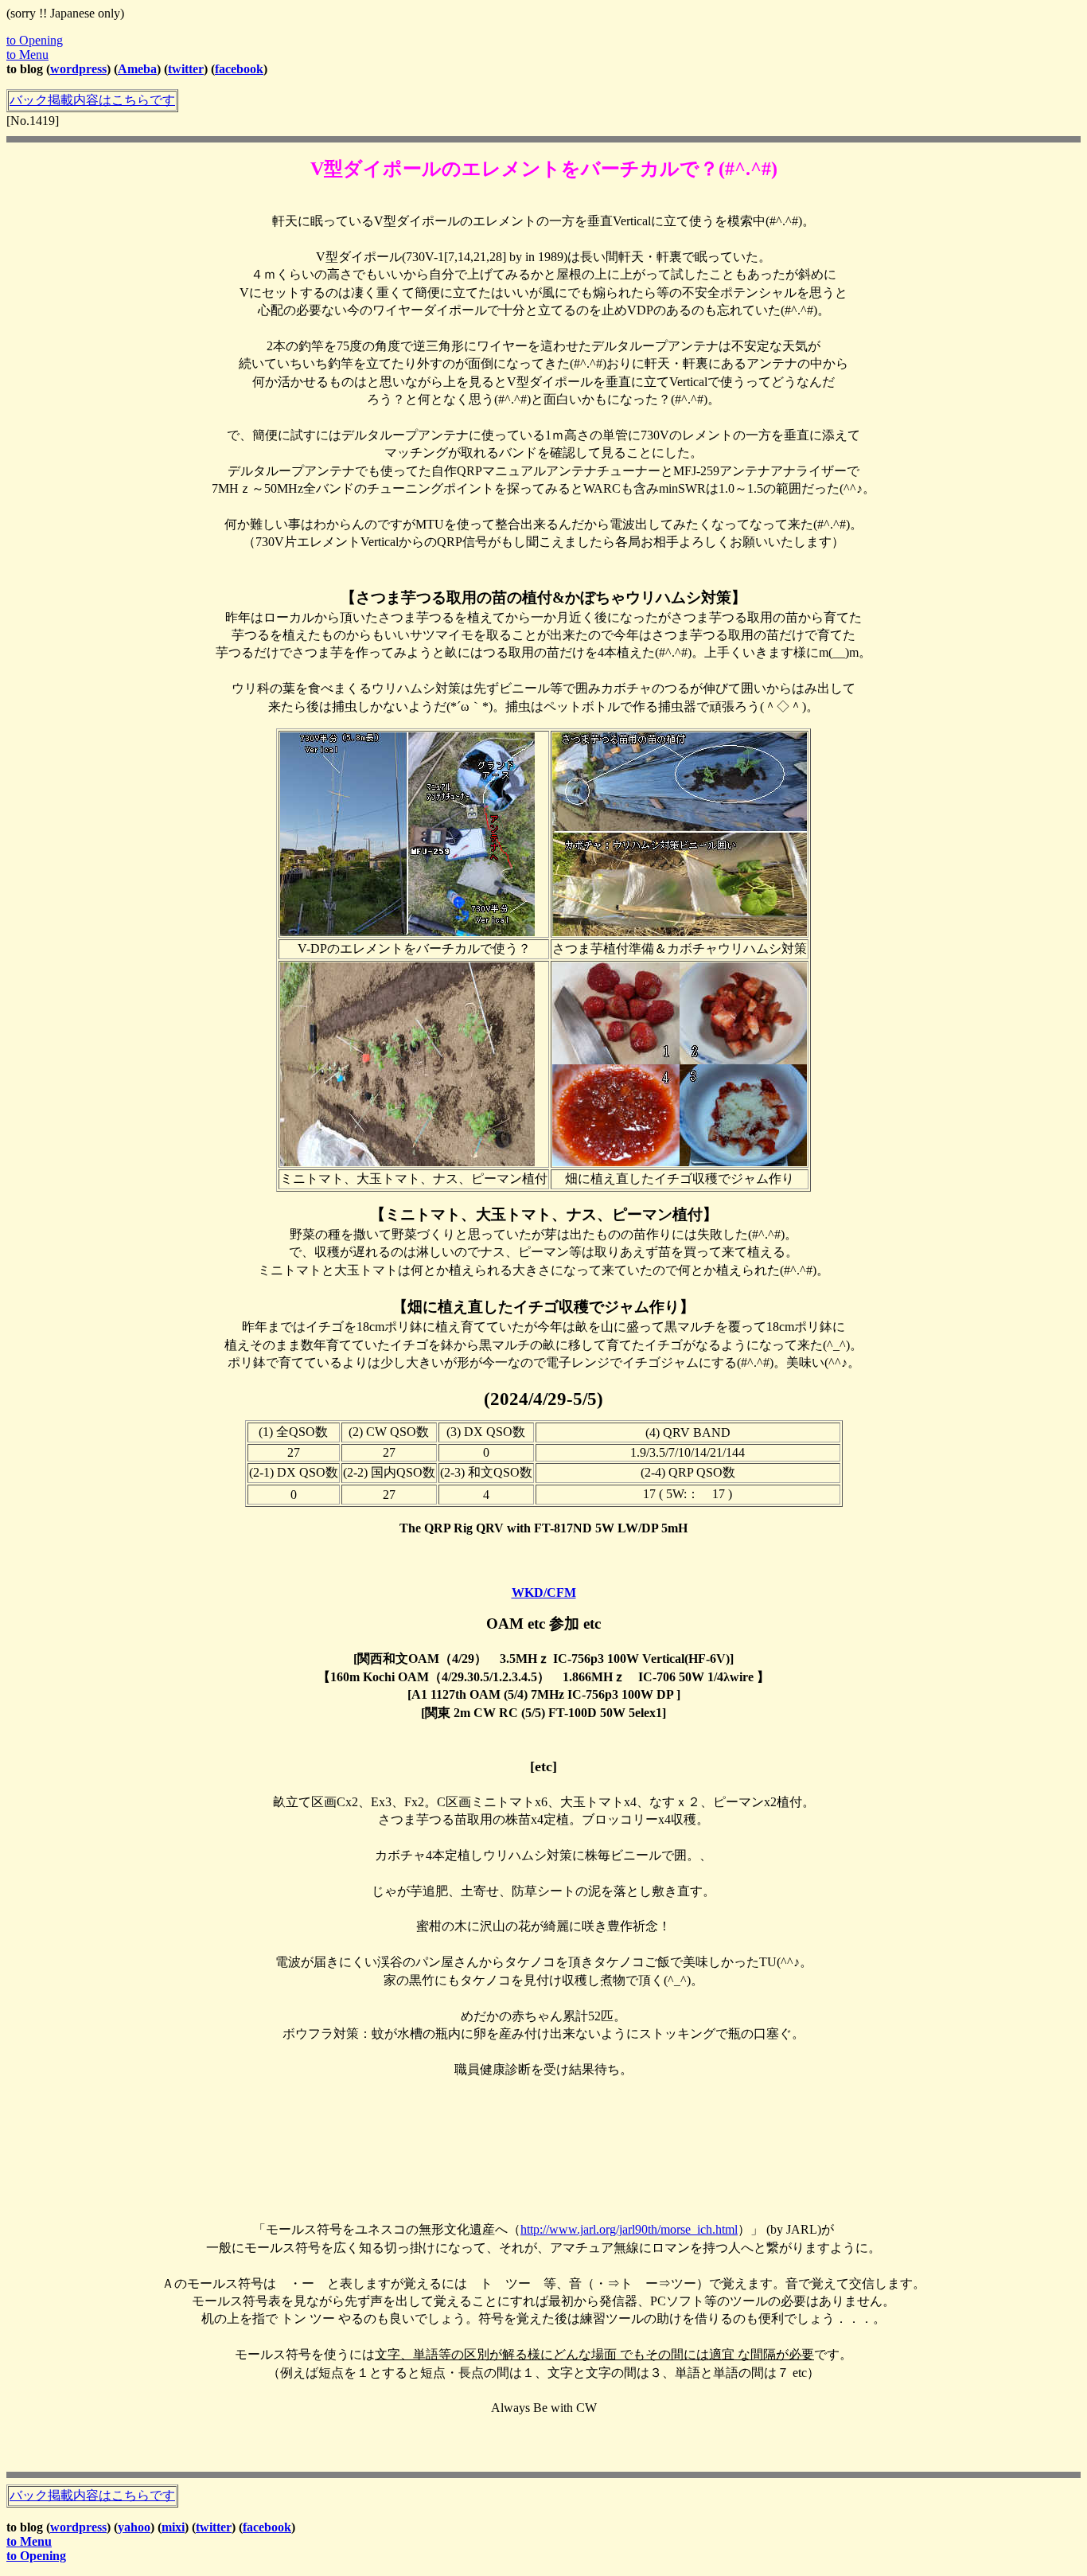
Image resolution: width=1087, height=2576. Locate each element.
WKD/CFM (544, 1592)
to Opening (35, 40)
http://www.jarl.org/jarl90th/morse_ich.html (629, 2229)
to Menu (27, 55)
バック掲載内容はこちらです (92, 100)
